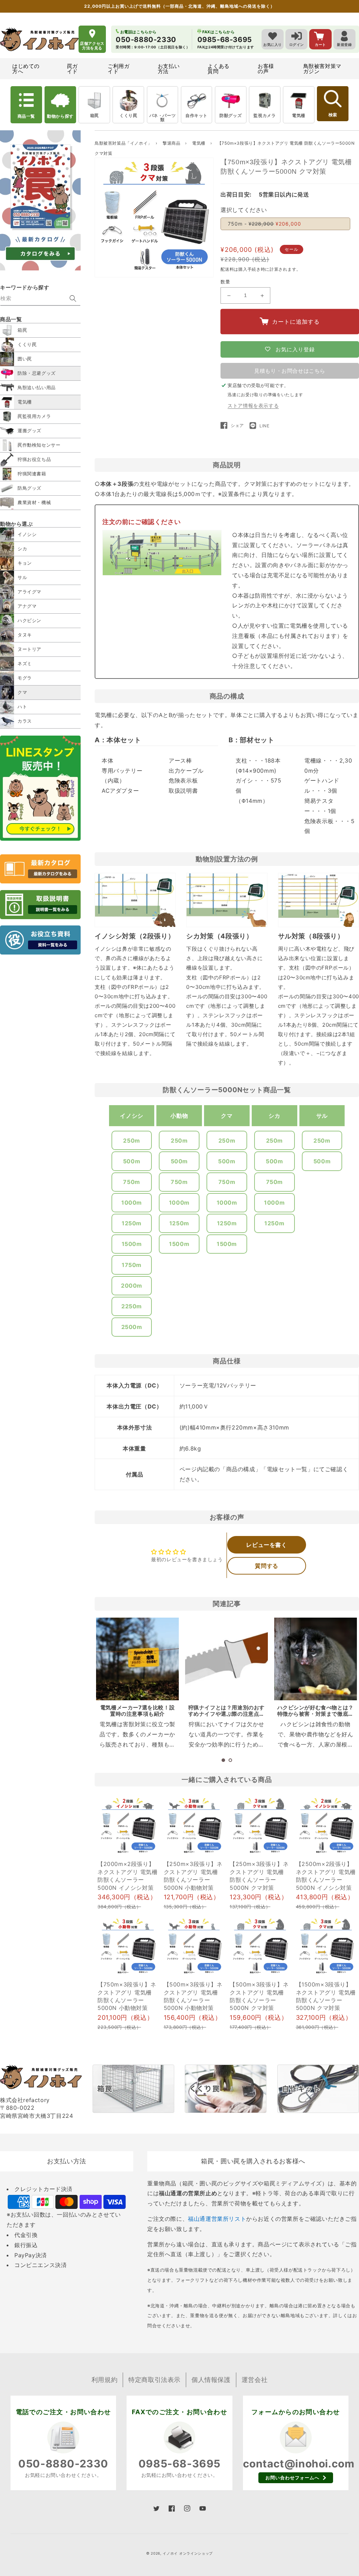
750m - (265, 224)
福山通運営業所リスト (217, 2219)
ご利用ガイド (118, 69)
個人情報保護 (211, 2380)
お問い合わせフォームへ (292, 2478)
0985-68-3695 (179, 2464)
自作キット (197, 115)
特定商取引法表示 (154, 2380)
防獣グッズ (231, 115)
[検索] (73, 298)
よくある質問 (218, 69)
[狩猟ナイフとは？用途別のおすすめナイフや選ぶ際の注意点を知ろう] (226, 1659)
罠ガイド (72, 69)
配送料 (227, 269)
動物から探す (60, 116)
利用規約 (104, 2380)
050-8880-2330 (63, 2464)
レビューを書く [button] (266, 1545)
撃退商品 (172, 143)
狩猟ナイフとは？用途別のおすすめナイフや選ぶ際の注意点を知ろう (226, 1714)
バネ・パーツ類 (163, 118)
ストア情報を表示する (253, 405)
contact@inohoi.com (299, 2464)
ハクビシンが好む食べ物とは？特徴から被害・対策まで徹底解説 (316, 1714)
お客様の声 (266, 69)
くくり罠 (128, 115)
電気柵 (299, 115)
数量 (225, 282)
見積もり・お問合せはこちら (290, 371)
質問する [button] (266, 1566)
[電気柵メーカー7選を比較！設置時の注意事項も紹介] (137, 1659)
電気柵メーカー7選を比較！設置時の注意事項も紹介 (137, 1711)
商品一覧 (26, 116)
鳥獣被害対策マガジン (322, 69)
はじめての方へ (26, 69)
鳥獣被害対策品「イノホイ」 (123, 143)
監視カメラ (265, 115)
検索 (333, 115)
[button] (223, 1760)
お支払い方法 (169, 69)
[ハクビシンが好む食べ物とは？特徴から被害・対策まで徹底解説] (316, 1659)
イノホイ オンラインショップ (188, 2553)
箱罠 (94, 115)
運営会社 (255, 2380)
